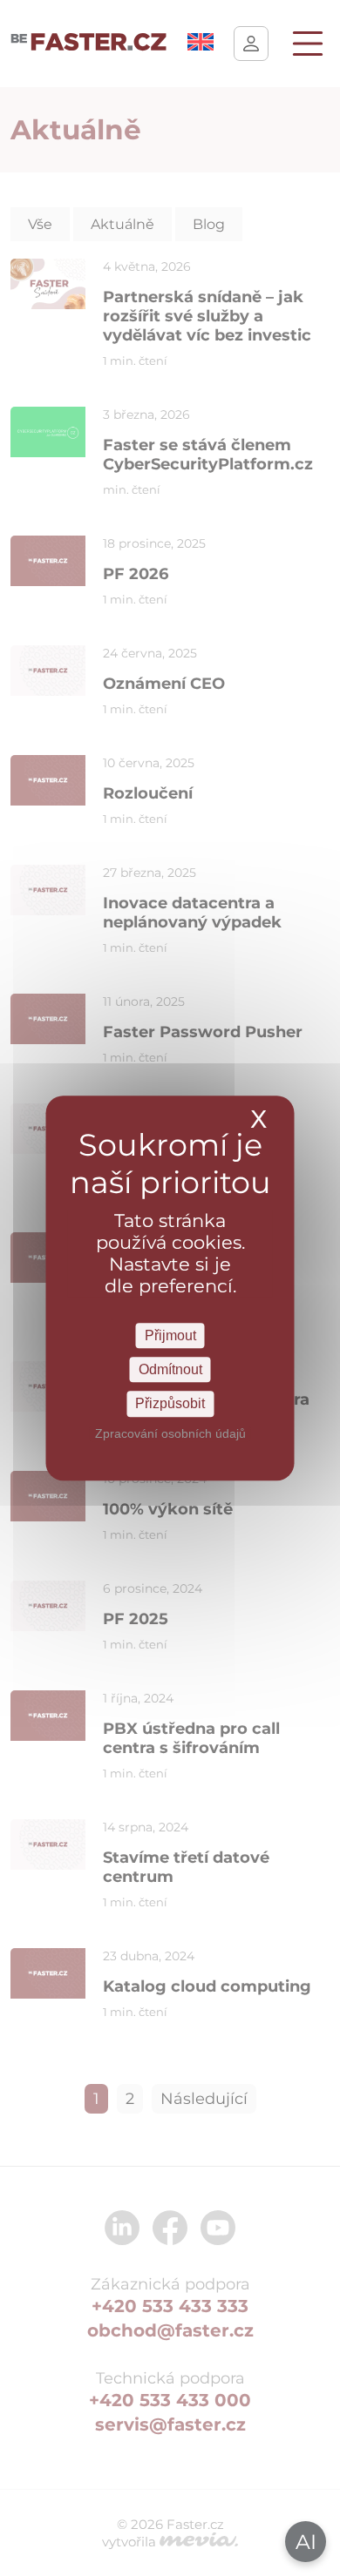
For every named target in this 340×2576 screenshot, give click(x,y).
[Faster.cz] (89, 44)
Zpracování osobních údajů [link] (170, 1433)
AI (306, 2542)
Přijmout (170, 1335)
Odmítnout (170, 1369)
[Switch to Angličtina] (201, 46)
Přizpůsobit (170, 1404)
